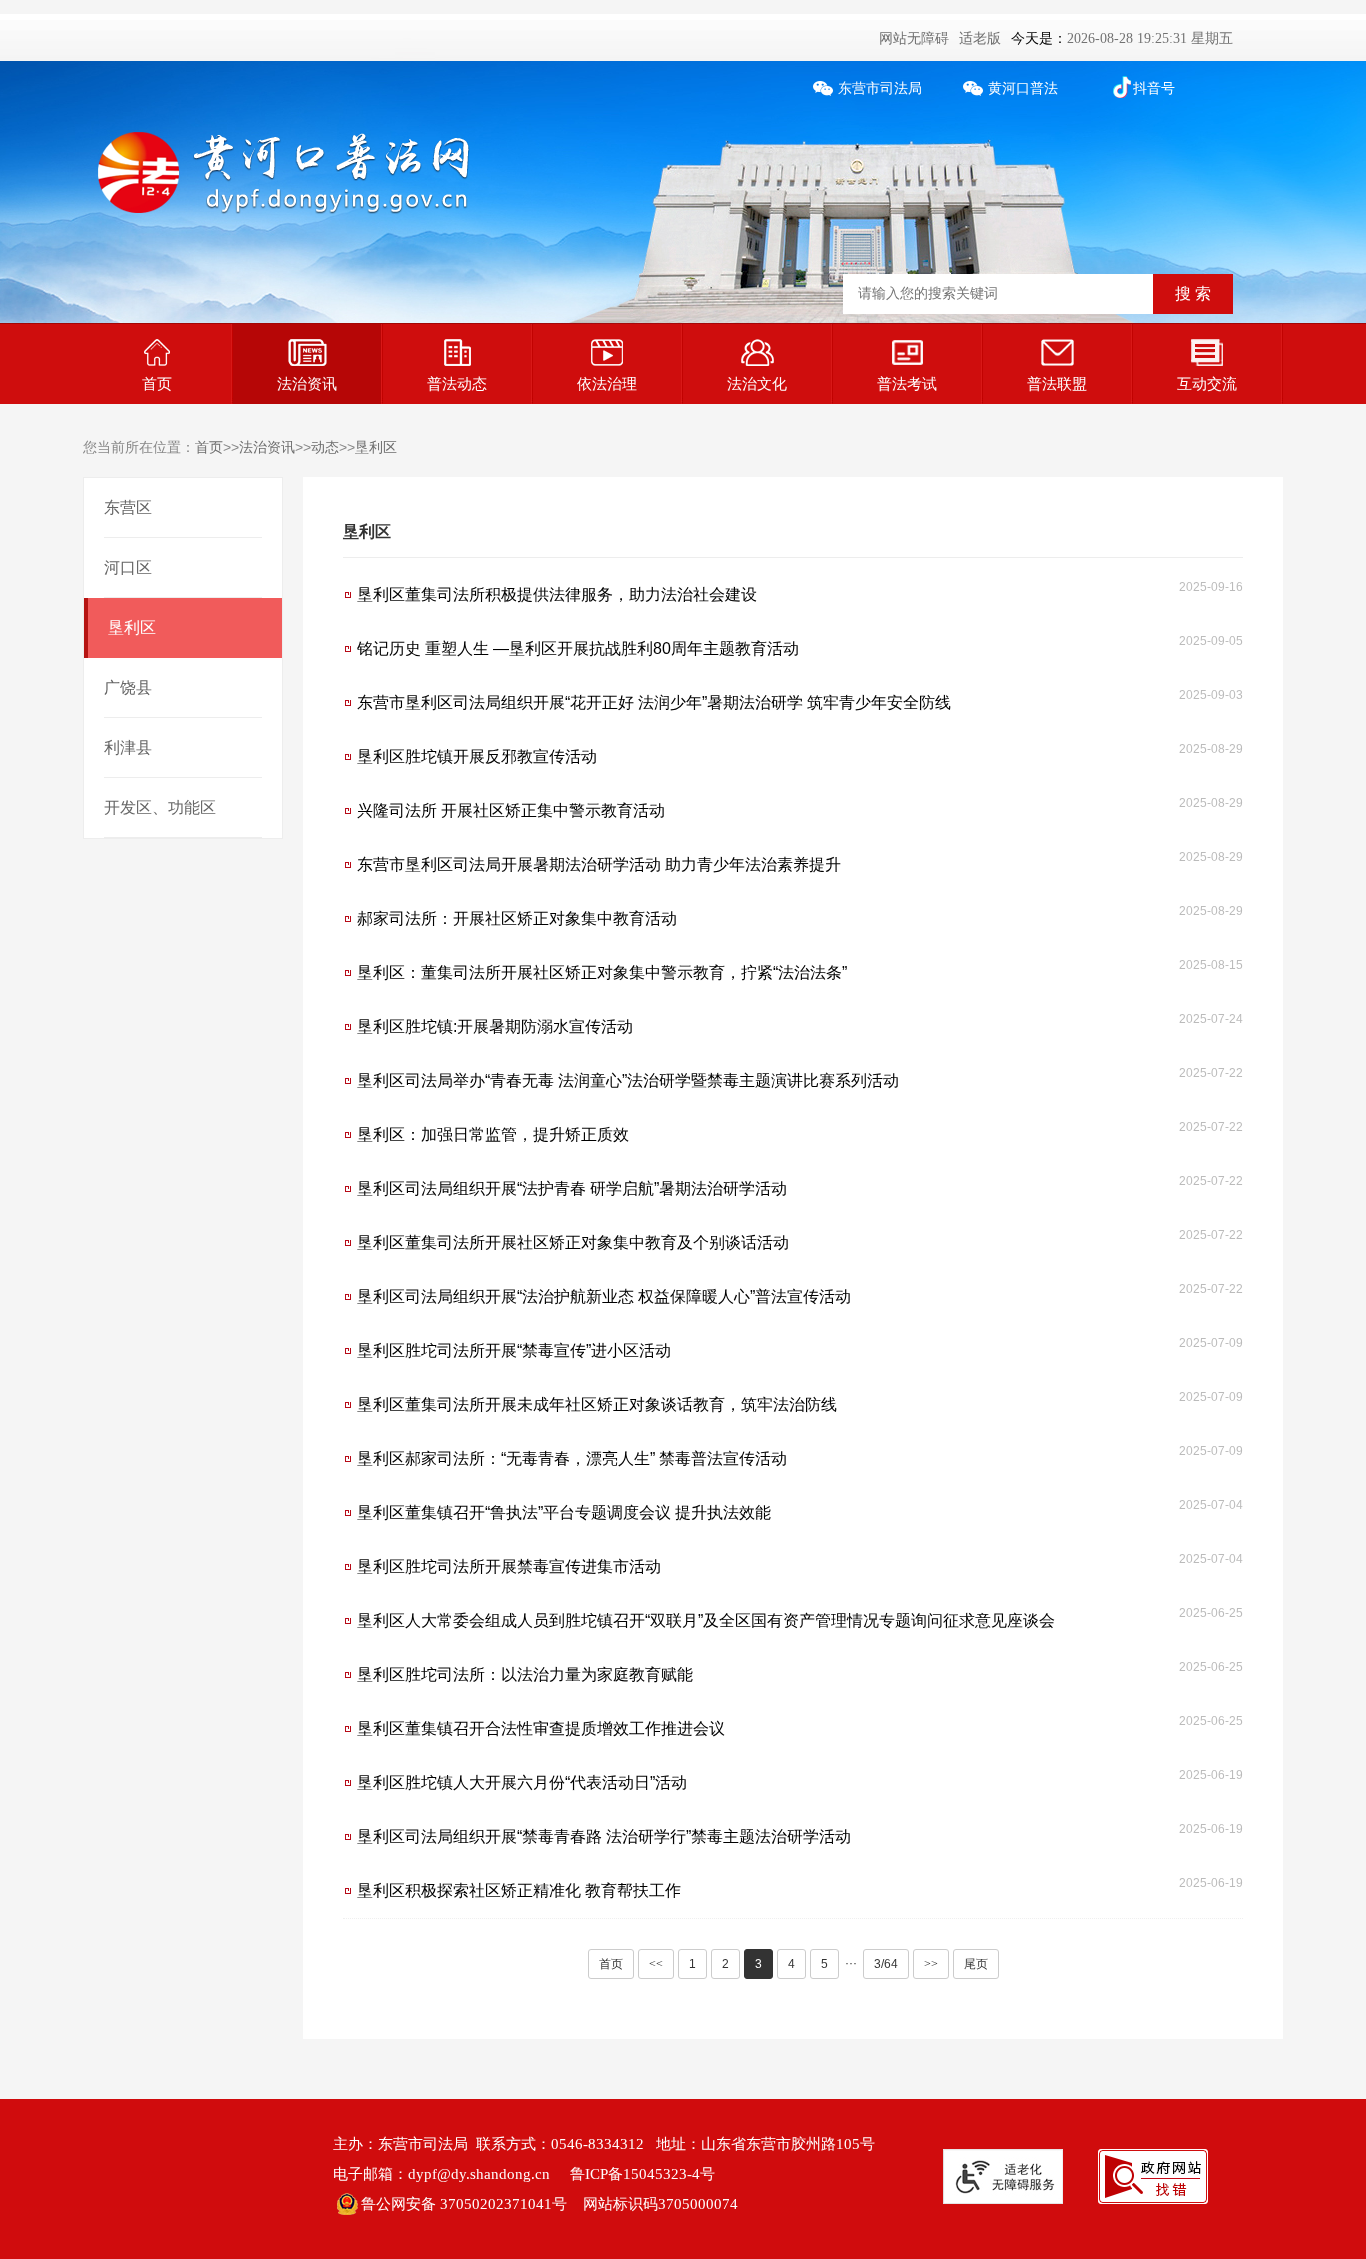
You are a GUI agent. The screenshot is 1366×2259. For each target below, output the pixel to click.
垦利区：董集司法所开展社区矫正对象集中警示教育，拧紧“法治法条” (602, 972)
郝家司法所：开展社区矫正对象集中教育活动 (517, 918)
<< (656, 1964)
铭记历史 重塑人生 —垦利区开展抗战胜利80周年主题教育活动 (578, 648)
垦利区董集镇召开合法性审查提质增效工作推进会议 (541, 1728)
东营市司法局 (880, 88)
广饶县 (128, 687)
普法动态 (457, 383)
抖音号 (1154, 88)
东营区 (128, 507)
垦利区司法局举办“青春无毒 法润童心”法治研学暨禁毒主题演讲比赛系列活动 (628, 1080)
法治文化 (757, 383)
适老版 (980, 38)
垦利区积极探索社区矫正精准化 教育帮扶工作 (519, 1890)
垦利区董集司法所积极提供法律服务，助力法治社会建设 (557, 594)
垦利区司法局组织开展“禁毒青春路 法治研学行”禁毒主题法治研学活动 (604, 1836)
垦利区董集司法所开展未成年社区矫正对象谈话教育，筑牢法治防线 (597, 1404)
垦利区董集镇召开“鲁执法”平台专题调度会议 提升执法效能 (564, 1512)
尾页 (976, 1964)
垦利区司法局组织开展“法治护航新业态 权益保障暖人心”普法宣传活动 (604, 1296)
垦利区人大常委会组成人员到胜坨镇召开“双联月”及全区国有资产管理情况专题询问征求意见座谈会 (706, 1620)
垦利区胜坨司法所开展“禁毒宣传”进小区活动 (514, 1350)
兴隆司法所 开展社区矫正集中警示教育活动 (511, 810)
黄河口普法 (1023, 88)
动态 (325, 447)
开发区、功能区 (160, 807)
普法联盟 (1057, 383)
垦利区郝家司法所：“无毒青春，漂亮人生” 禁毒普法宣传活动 (572, 1458)
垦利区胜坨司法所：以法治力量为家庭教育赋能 (525, 1674)
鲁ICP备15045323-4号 (642, 2174)
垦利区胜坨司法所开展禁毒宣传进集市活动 (509, 1566)
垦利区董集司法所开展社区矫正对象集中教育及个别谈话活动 (573, 1242)
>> (931, 1964)
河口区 (128, 567)
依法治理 (607, 383)
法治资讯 (307, 383)
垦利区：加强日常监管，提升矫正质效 (493, 1134)
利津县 (128, 747)
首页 (157, 383)
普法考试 (907, 383)
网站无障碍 (914, 38)
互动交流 (1207, 383)
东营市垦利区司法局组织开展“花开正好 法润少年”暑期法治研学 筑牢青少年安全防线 (654, 702)
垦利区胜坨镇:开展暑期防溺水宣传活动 (495, 1026)
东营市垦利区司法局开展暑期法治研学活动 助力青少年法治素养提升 (599, 864)
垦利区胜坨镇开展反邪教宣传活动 (477, 756)
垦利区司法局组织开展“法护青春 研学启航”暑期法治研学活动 (572, 1188)
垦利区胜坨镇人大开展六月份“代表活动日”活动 (522, 1782)
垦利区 (376, 447)
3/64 (886, 1964)
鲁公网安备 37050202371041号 (464, 2204)
